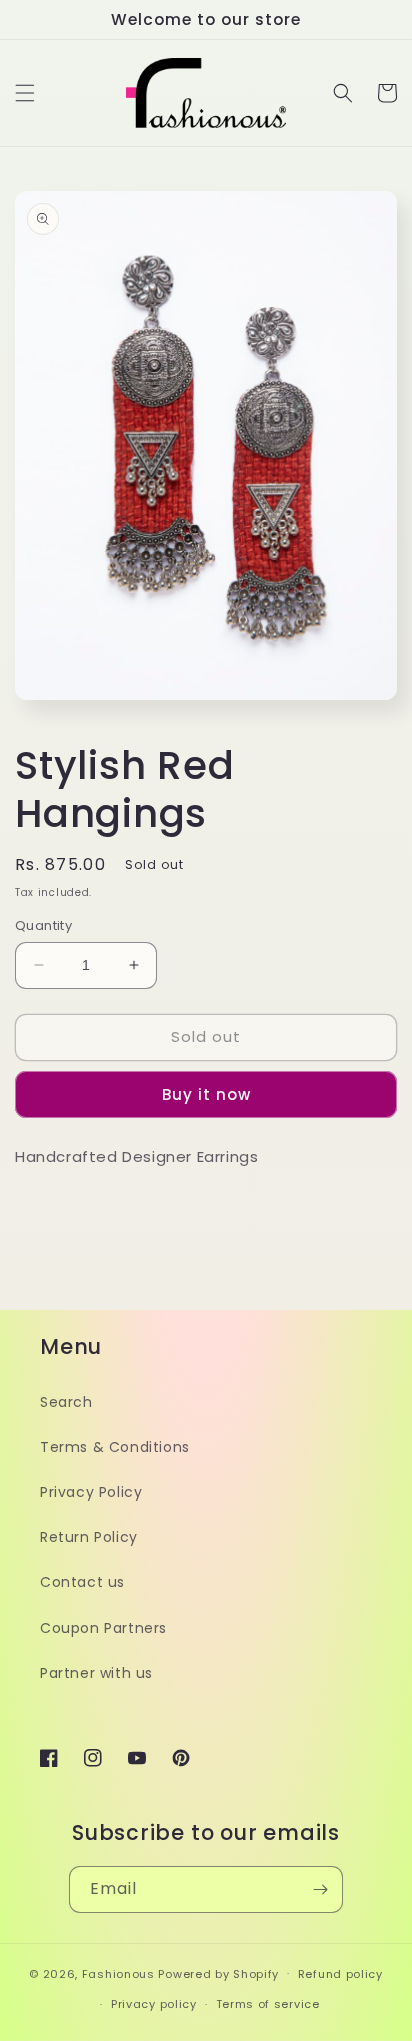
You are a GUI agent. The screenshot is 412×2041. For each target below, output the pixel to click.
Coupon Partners (103, 1628)
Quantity (43, 925)
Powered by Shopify (218, 1973)
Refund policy (340, 1974)
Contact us (82, 1582)
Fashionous (118, 1973)
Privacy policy (154, 2004)
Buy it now (206, 1094)
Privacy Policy (91, 1492)
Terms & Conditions (115, 1447)
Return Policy (89, 1537)
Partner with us (96, 1673)
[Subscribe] (320, 1889)
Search (66, 1402)
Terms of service (268, 2004)
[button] (25, 93)
